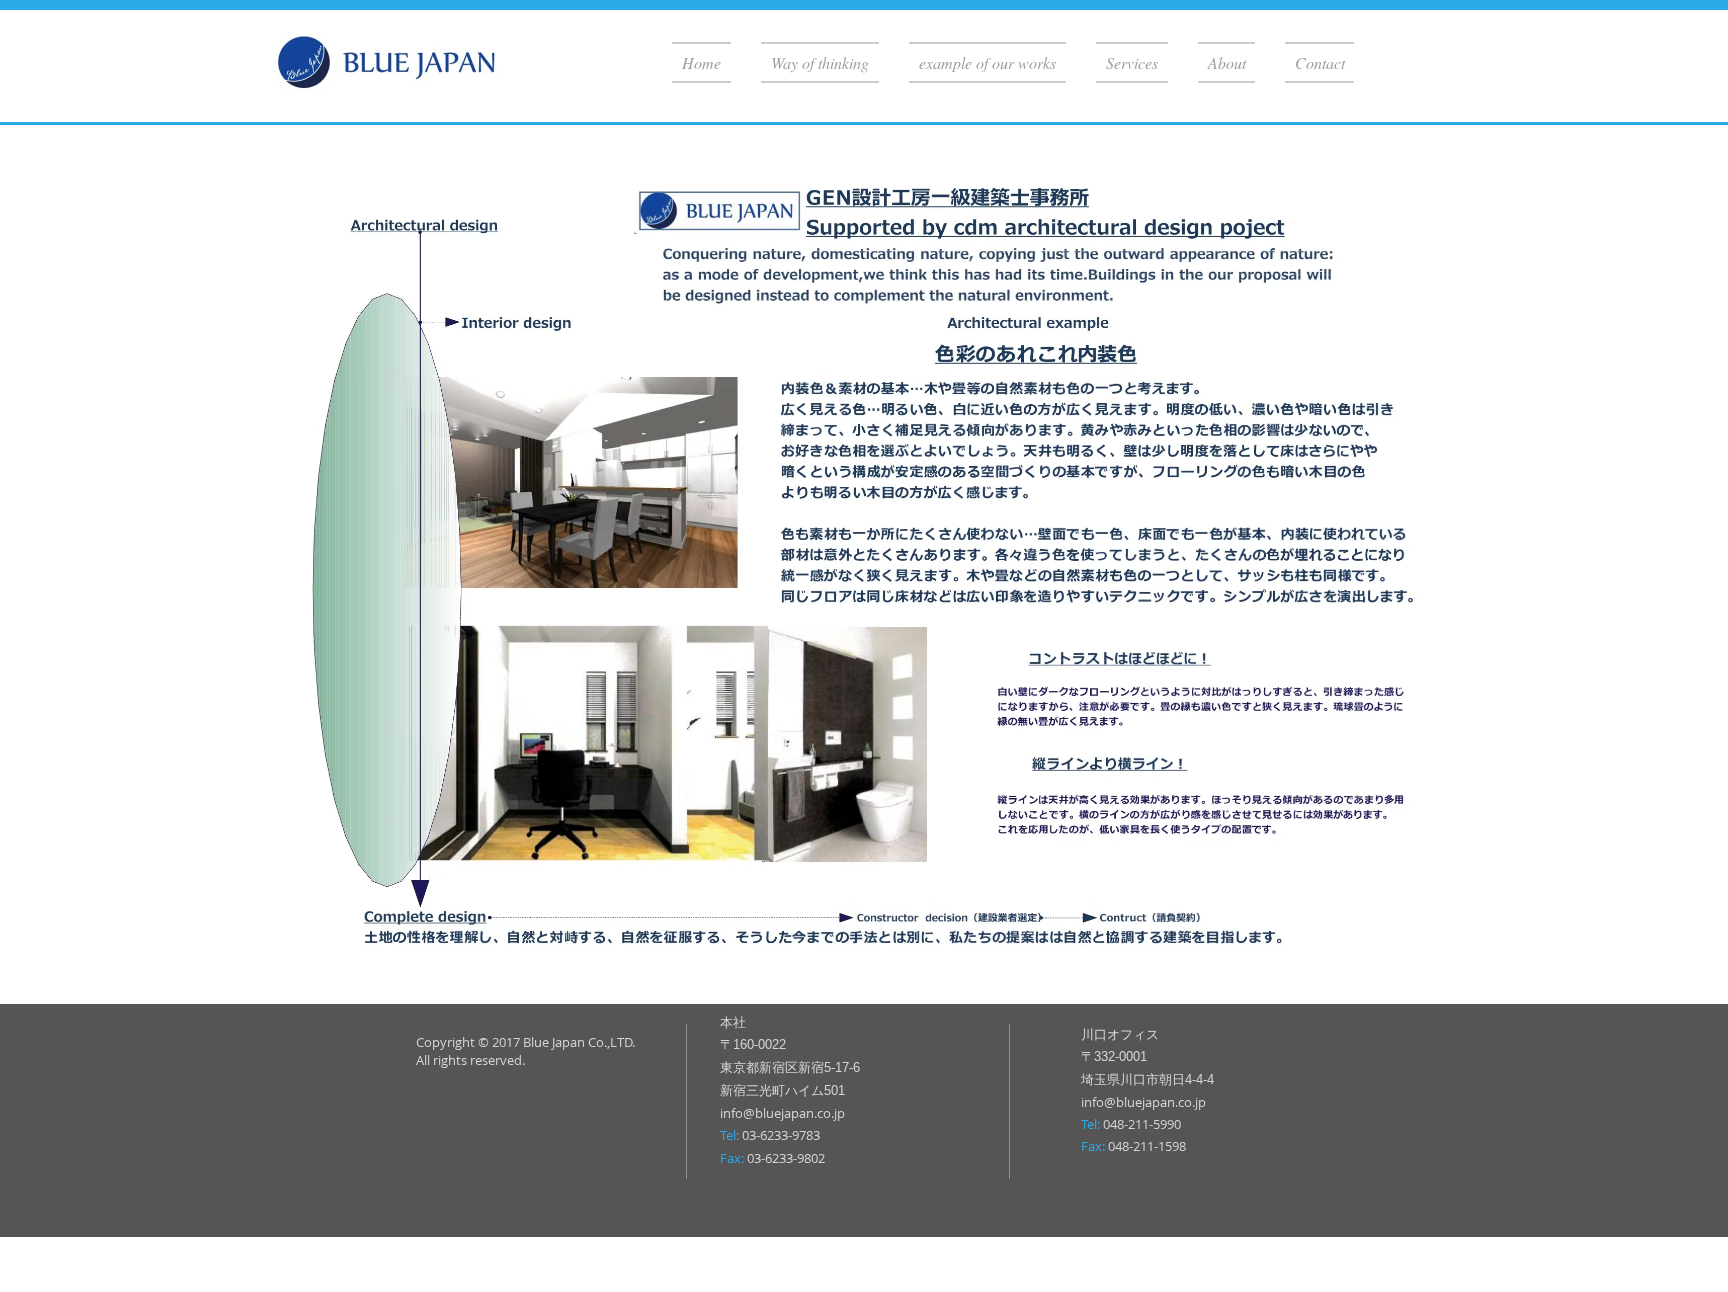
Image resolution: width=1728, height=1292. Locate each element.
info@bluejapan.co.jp (782, 1113)
